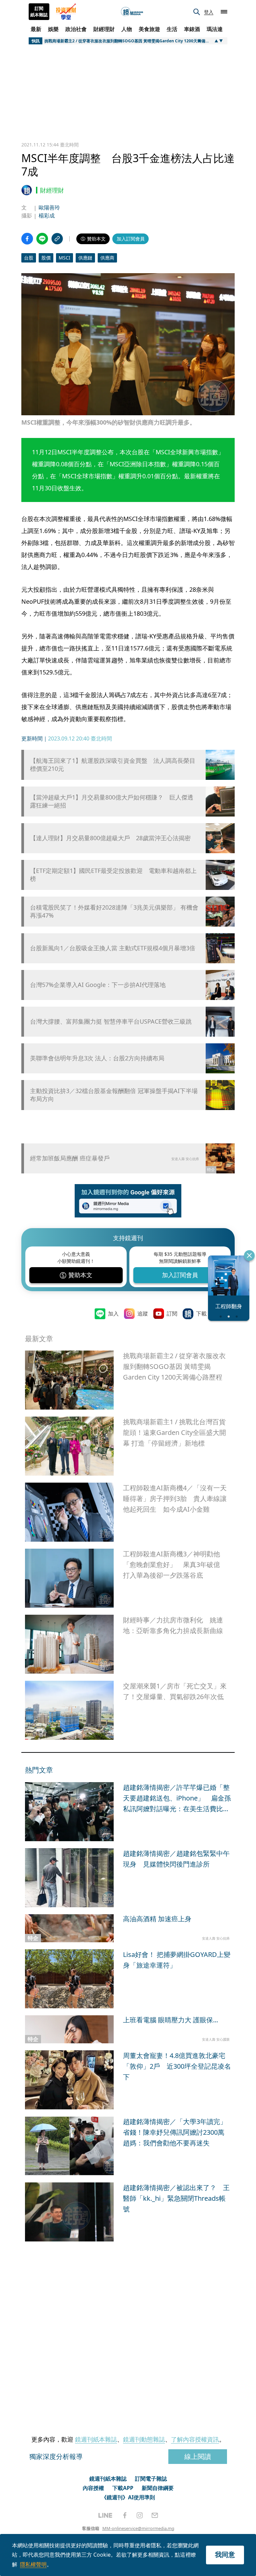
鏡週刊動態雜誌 (144, 2439)
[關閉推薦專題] (249, 1255)
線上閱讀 (198, 2456)
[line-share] (42, 239)
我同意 (225, 2554)
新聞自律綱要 (158, 2488)
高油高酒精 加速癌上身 (157, 1919)
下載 (201, 1314)
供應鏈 (85, 258)
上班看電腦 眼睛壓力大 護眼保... (170, 2020)
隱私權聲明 (33, 2564)
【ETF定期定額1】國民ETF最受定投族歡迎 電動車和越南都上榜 (113, 875)
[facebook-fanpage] (125, 2515)
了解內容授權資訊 (195, 2439)
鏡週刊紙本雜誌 (96, 2439)
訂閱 (172, 1314)
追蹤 (143, 1314)
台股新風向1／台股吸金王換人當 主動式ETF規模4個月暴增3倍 (113, 948)
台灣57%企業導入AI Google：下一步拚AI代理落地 (98, 985)
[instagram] (140, 2515)
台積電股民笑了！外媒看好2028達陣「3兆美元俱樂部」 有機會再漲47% (114, 911)
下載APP (123, 2488)
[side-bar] (224, 12)
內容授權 (93, 2488)
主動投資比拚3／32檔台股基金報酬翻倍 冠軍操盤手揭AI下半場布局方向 (114, 1095)
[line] (105, 2515)
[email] (155, 2515)
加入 (113, 1314)
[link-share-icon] (57, 239)
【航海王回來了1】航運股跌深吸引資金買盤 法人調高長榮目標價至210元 (113, 764)
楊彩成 (47, 215)
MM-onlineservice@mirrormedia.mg (138, 2528)
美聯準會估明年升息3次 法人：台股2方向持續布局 (97, 1058)
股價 (46, 258)
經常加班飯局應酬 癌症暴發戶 (70, 1158)
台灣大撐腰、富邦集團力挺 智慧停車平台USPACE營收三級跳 (111, 1021)
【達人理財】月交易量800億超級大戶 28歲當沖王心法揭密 (110, 838)
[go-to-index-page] (132, 12)
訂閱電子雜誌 (151, 2479)
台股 (29, 258)
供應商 (107, 258)
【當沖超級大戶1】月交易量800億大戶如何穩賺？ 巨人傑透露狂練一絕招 (112, 801)
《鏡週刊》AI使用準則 (128, 2497)
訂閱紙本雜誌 (39, 12)
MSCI (64, 258)
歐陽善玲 (49, 207)
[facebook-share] (27, 239)
